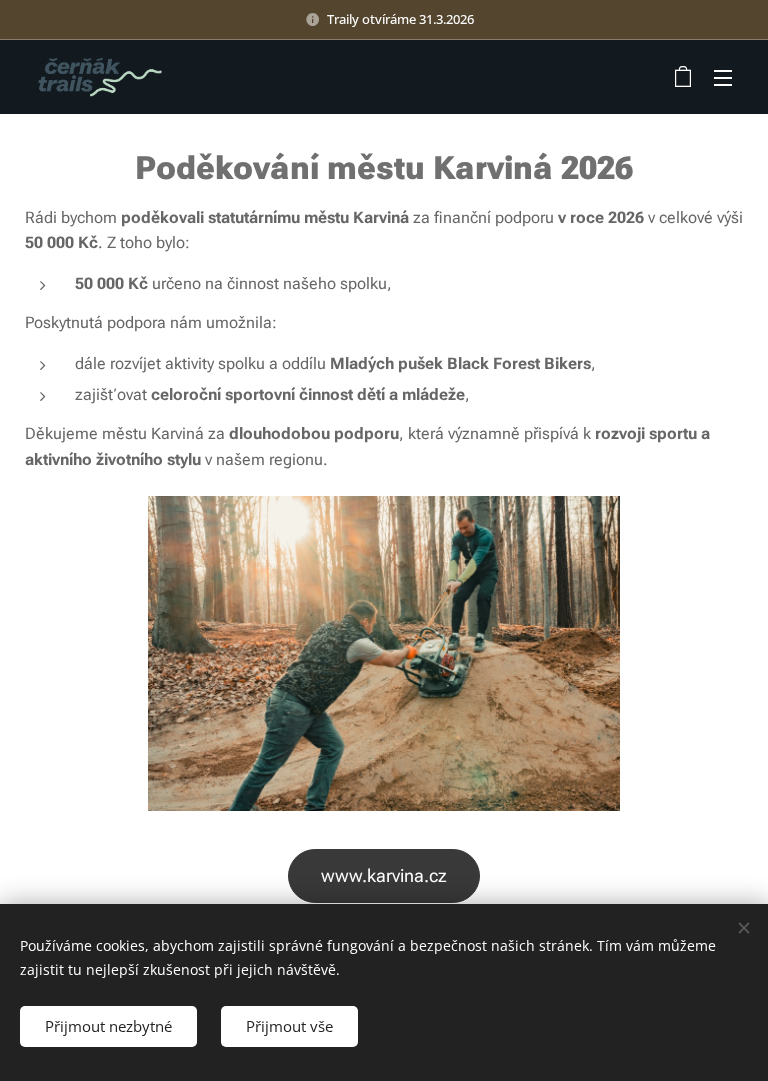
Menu (723, 77)
